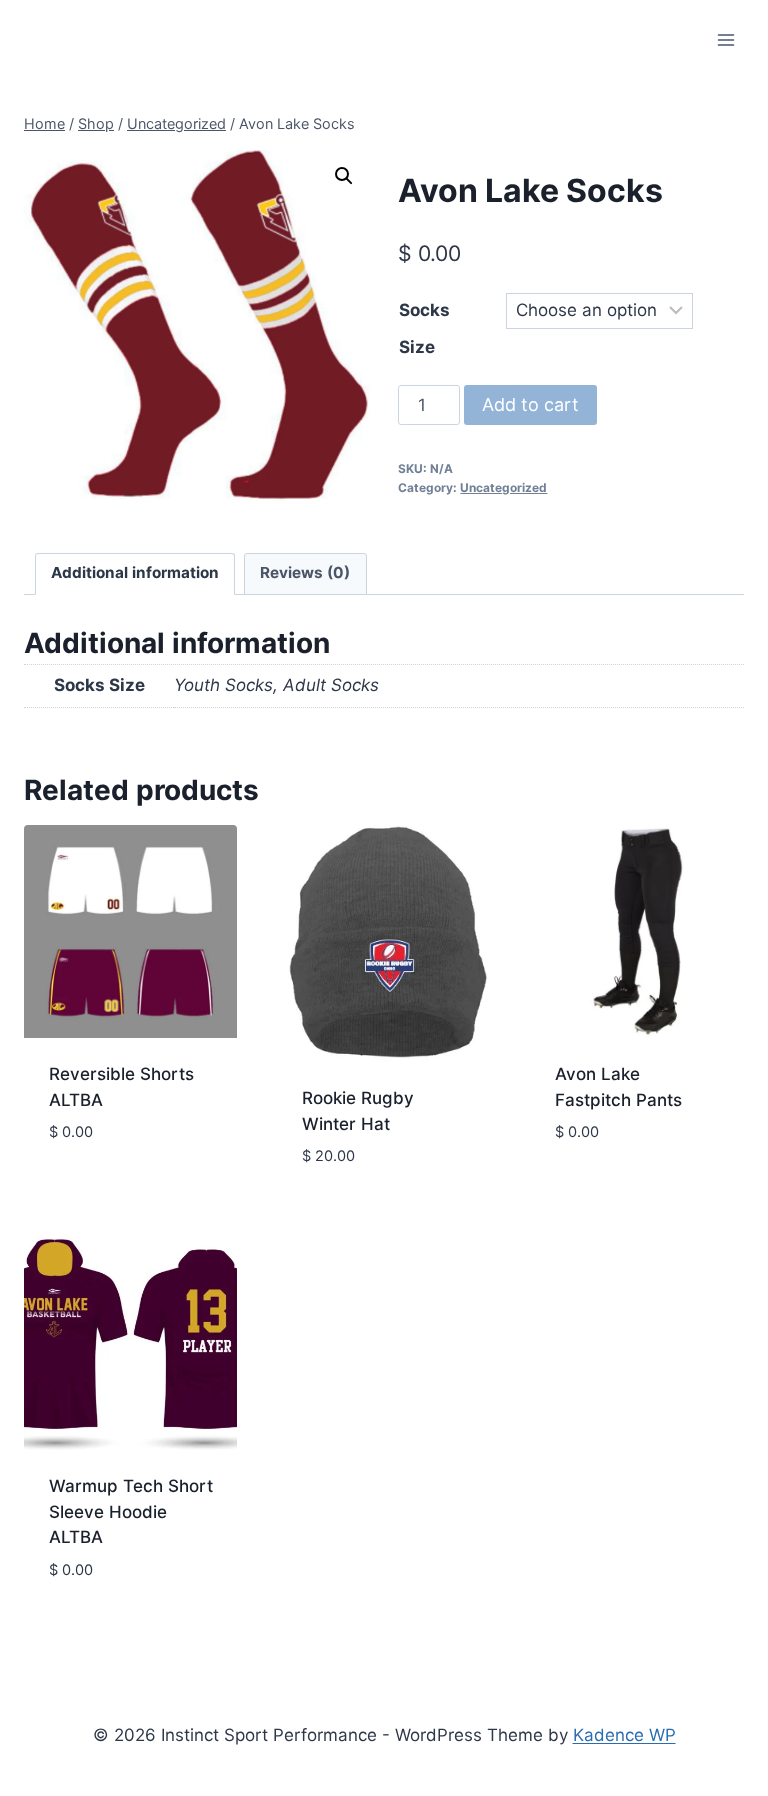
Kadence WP (624, 1735)
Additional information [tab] (135, 572)
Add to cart (530, 404)
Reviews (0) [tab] (305, 572)
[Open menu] (725, 39)
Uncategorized (503, 487)
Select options (113, 1192)
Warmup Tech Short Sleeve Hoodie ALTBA (131, 1511)
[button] (344, 176)
